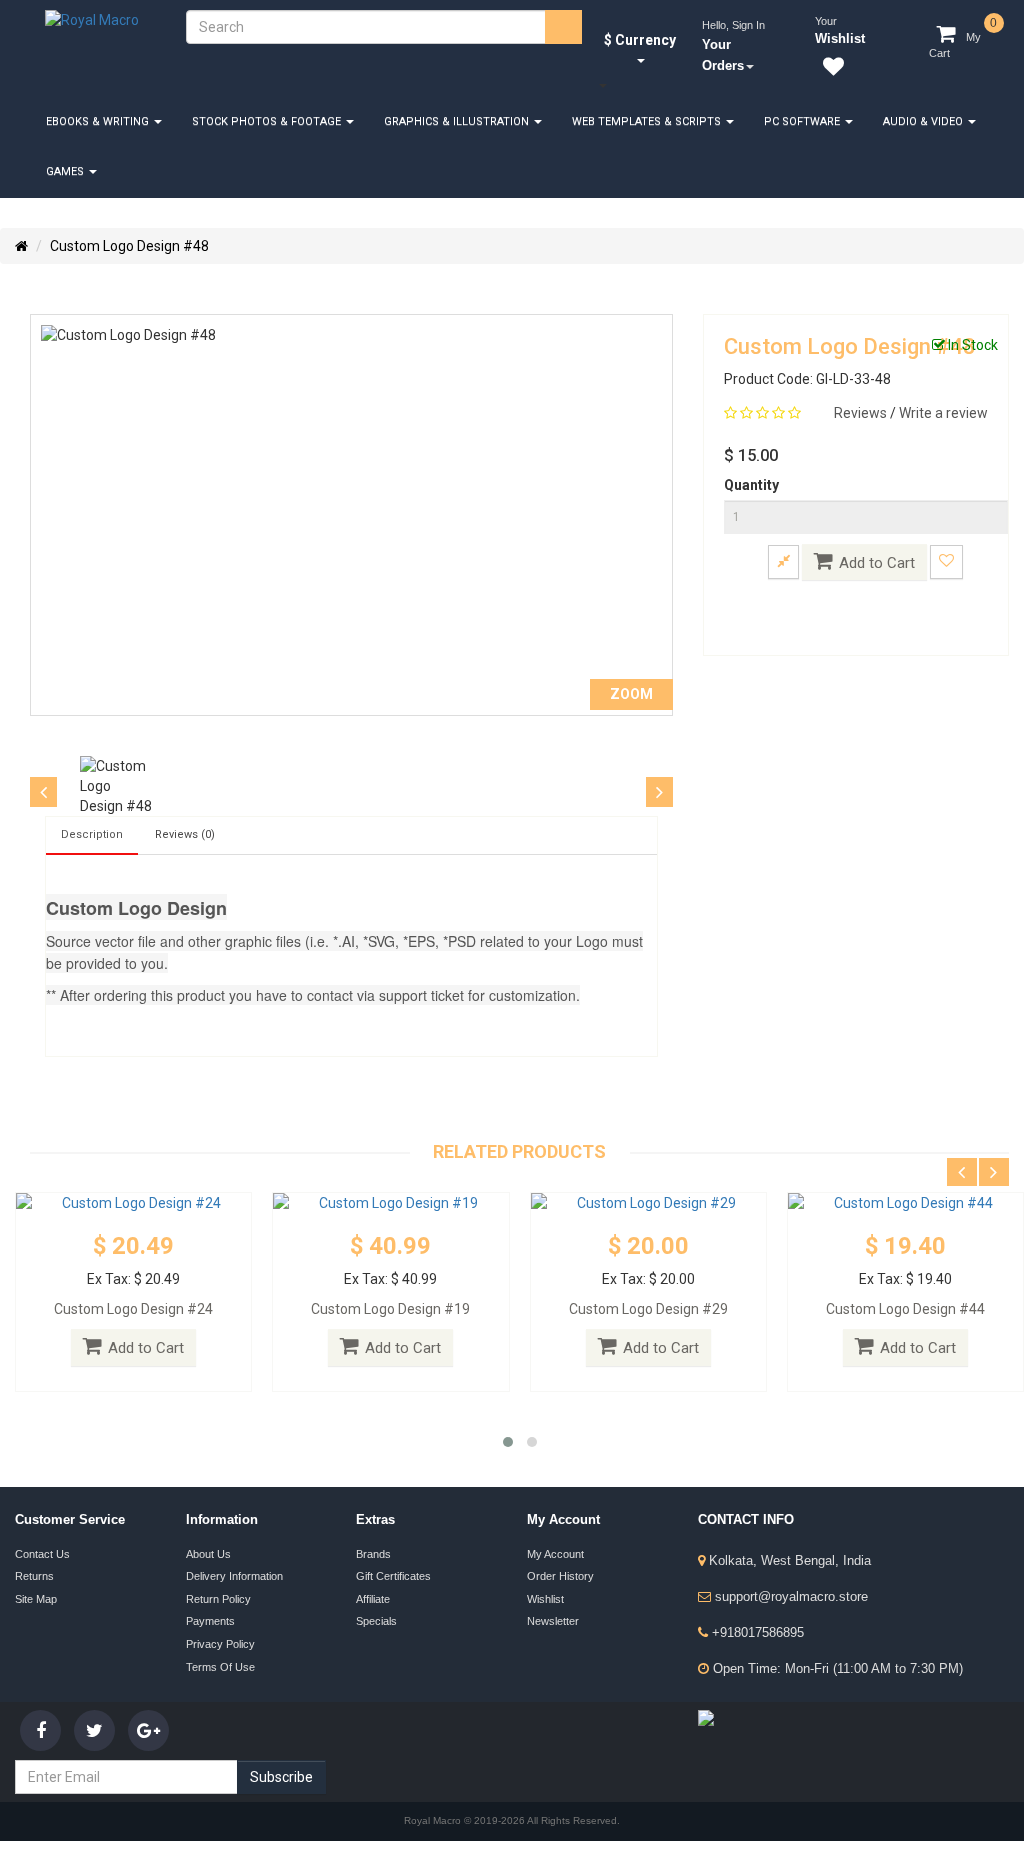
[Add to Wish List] (946, 561)
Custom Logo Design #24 (133, 1309)
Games (66, 171)
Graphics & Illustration (458, 121)
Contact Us (42, 1554)
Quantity (751, 485)
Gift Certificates (393, 1576)
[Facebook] (40, 1730)
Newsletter (553, 1620)
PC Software (803, 121)
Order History (560, 1576)
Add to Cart (877, 563)
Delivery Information (234, 1576)
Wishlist (545, 1598)
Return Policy (218, 1598)
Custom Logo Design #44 (905, 1309)
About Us (208, 1554)
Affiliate (373, 1598)
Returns (34, 1576)
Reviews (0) (185, 834)
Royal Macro (434, 1821)
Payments (210, 1620)
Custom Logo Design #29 (648, 1309)
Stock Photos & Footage (268, 121)
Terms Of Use (220, 1664)
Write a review (943, 413)
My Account (555, 1554)
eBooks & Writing (99, 121)
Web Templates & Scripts (648, 121)
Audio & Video (924, 121)
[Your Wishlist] (829, 70)
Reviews (862, 413)
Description (92, 834)
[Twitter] (94, 1730)
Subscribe (281, 1777)
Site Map (36, 1598)
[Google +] (148, 1730)
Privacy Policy (220, 1642)
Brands (373, 1554)
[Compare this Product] (783, 561)
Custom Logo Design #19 (390, 1309)
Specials (376, 1620)
